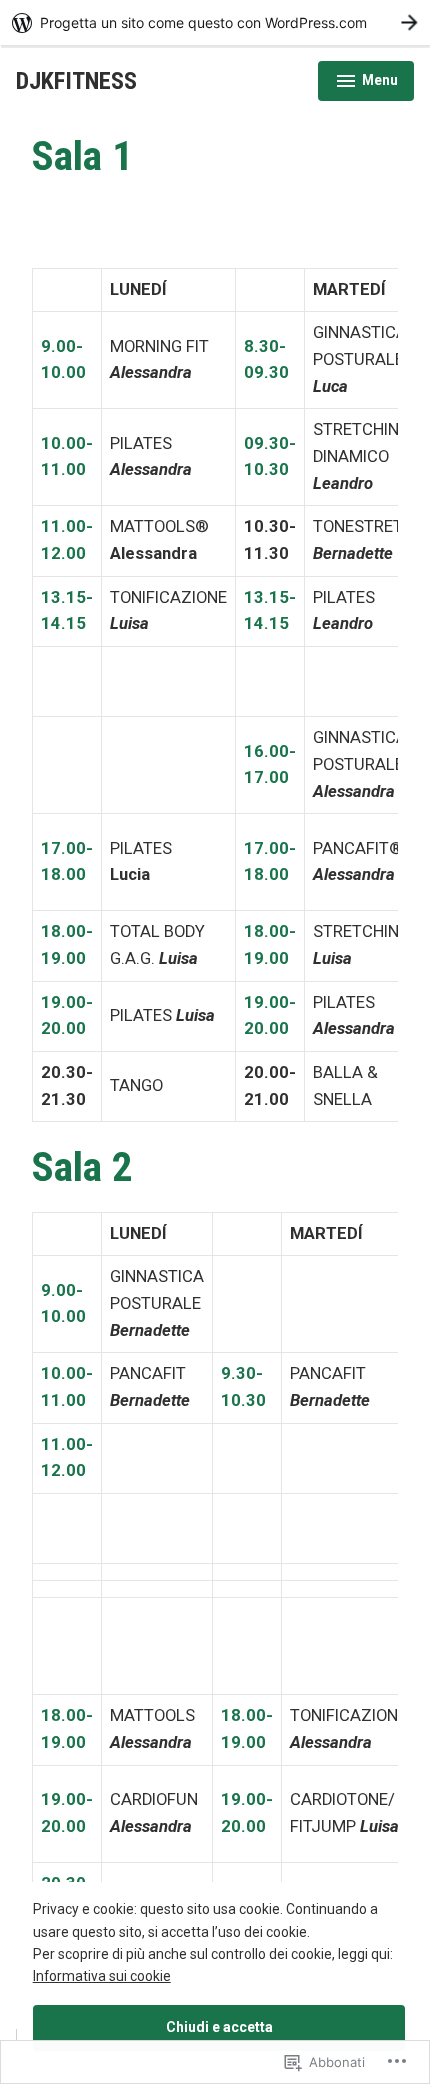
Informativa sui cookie (102, 1976)
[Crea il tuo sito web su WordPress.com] (215, 22)
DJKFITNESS (76, 81)
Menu (366, 83)
